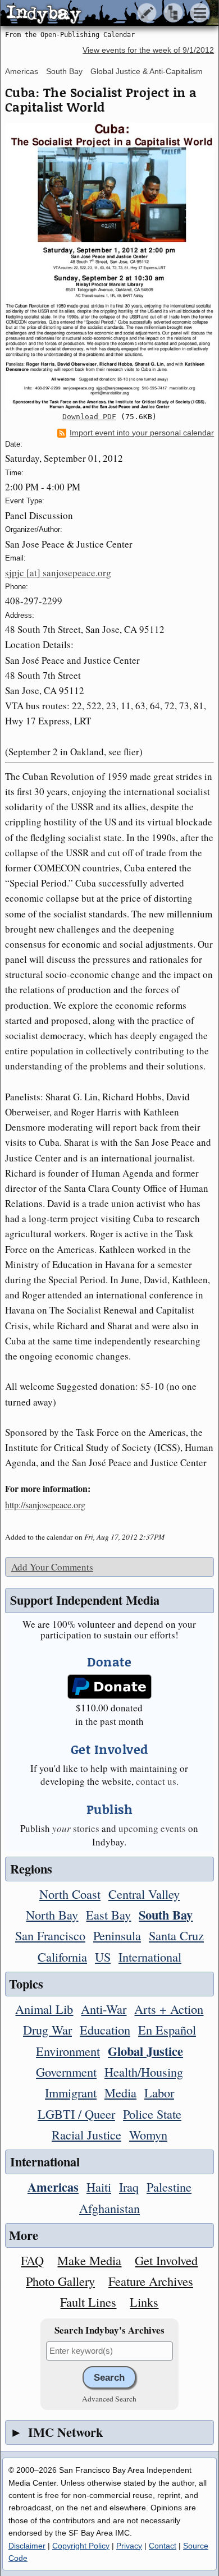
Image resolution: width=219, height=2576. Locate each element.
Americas (22, 71)
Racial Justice (86, 2134)
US (103, 1957)
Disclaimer (27, 2546)
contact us (156, 1781)
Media (120, 2092)
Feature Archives (151, 2281)
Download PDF (89, 417)
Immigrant (71, 2092)
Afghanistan (109, 2208)
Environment (68, 2051)
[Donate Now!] (109, 1687)
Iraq (129, 2187)
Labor (159, 2092)
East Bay (108, 1914)
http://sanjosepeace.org (45, 1505)
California (62, 1957)
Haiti (99, 2187)
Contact (163, 2546)
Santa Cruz (176, 1935)
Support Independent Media (85, 1600)
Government (66, 2072)
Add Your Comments (52, 1567)
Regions (31, 1869)
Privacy (129, 2546)
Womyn (148, 2134)
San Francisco (50, 1935)
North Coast (70, 1894)
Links (144, 2302)
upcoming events (152, 1828)
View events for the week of (148, 50)
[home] (105, 13)
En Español (167, 2029)
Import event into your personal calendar (142, 433)
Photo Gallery (60, 2281)
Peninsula (117, 1935)
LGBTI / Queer (76, 2114)
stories (76, 1828)
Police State (152, 2114)
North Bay (52, 1914)
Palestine (169, 2187)
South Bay (64, 71)
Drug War (47, 2029)
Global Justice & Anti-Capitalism (147, 71)
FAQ (32, 2260)
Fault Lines (88, 2302)
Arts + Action (169, 2009)
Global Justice (145, 2051)
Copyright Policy (81, 2546)
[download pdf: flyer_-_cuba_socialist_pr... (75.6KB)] (109, 267)
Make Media (89, 2260)
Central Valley (144, 1894)
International (150, 1957)
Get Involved (166, 2260)
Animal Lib (44, 2009)
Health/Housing (144, 2072)
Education (105, 2029)
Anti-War (104, 2009)
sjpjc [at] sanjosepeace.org (58, 573)
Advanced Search (109, 2399)
